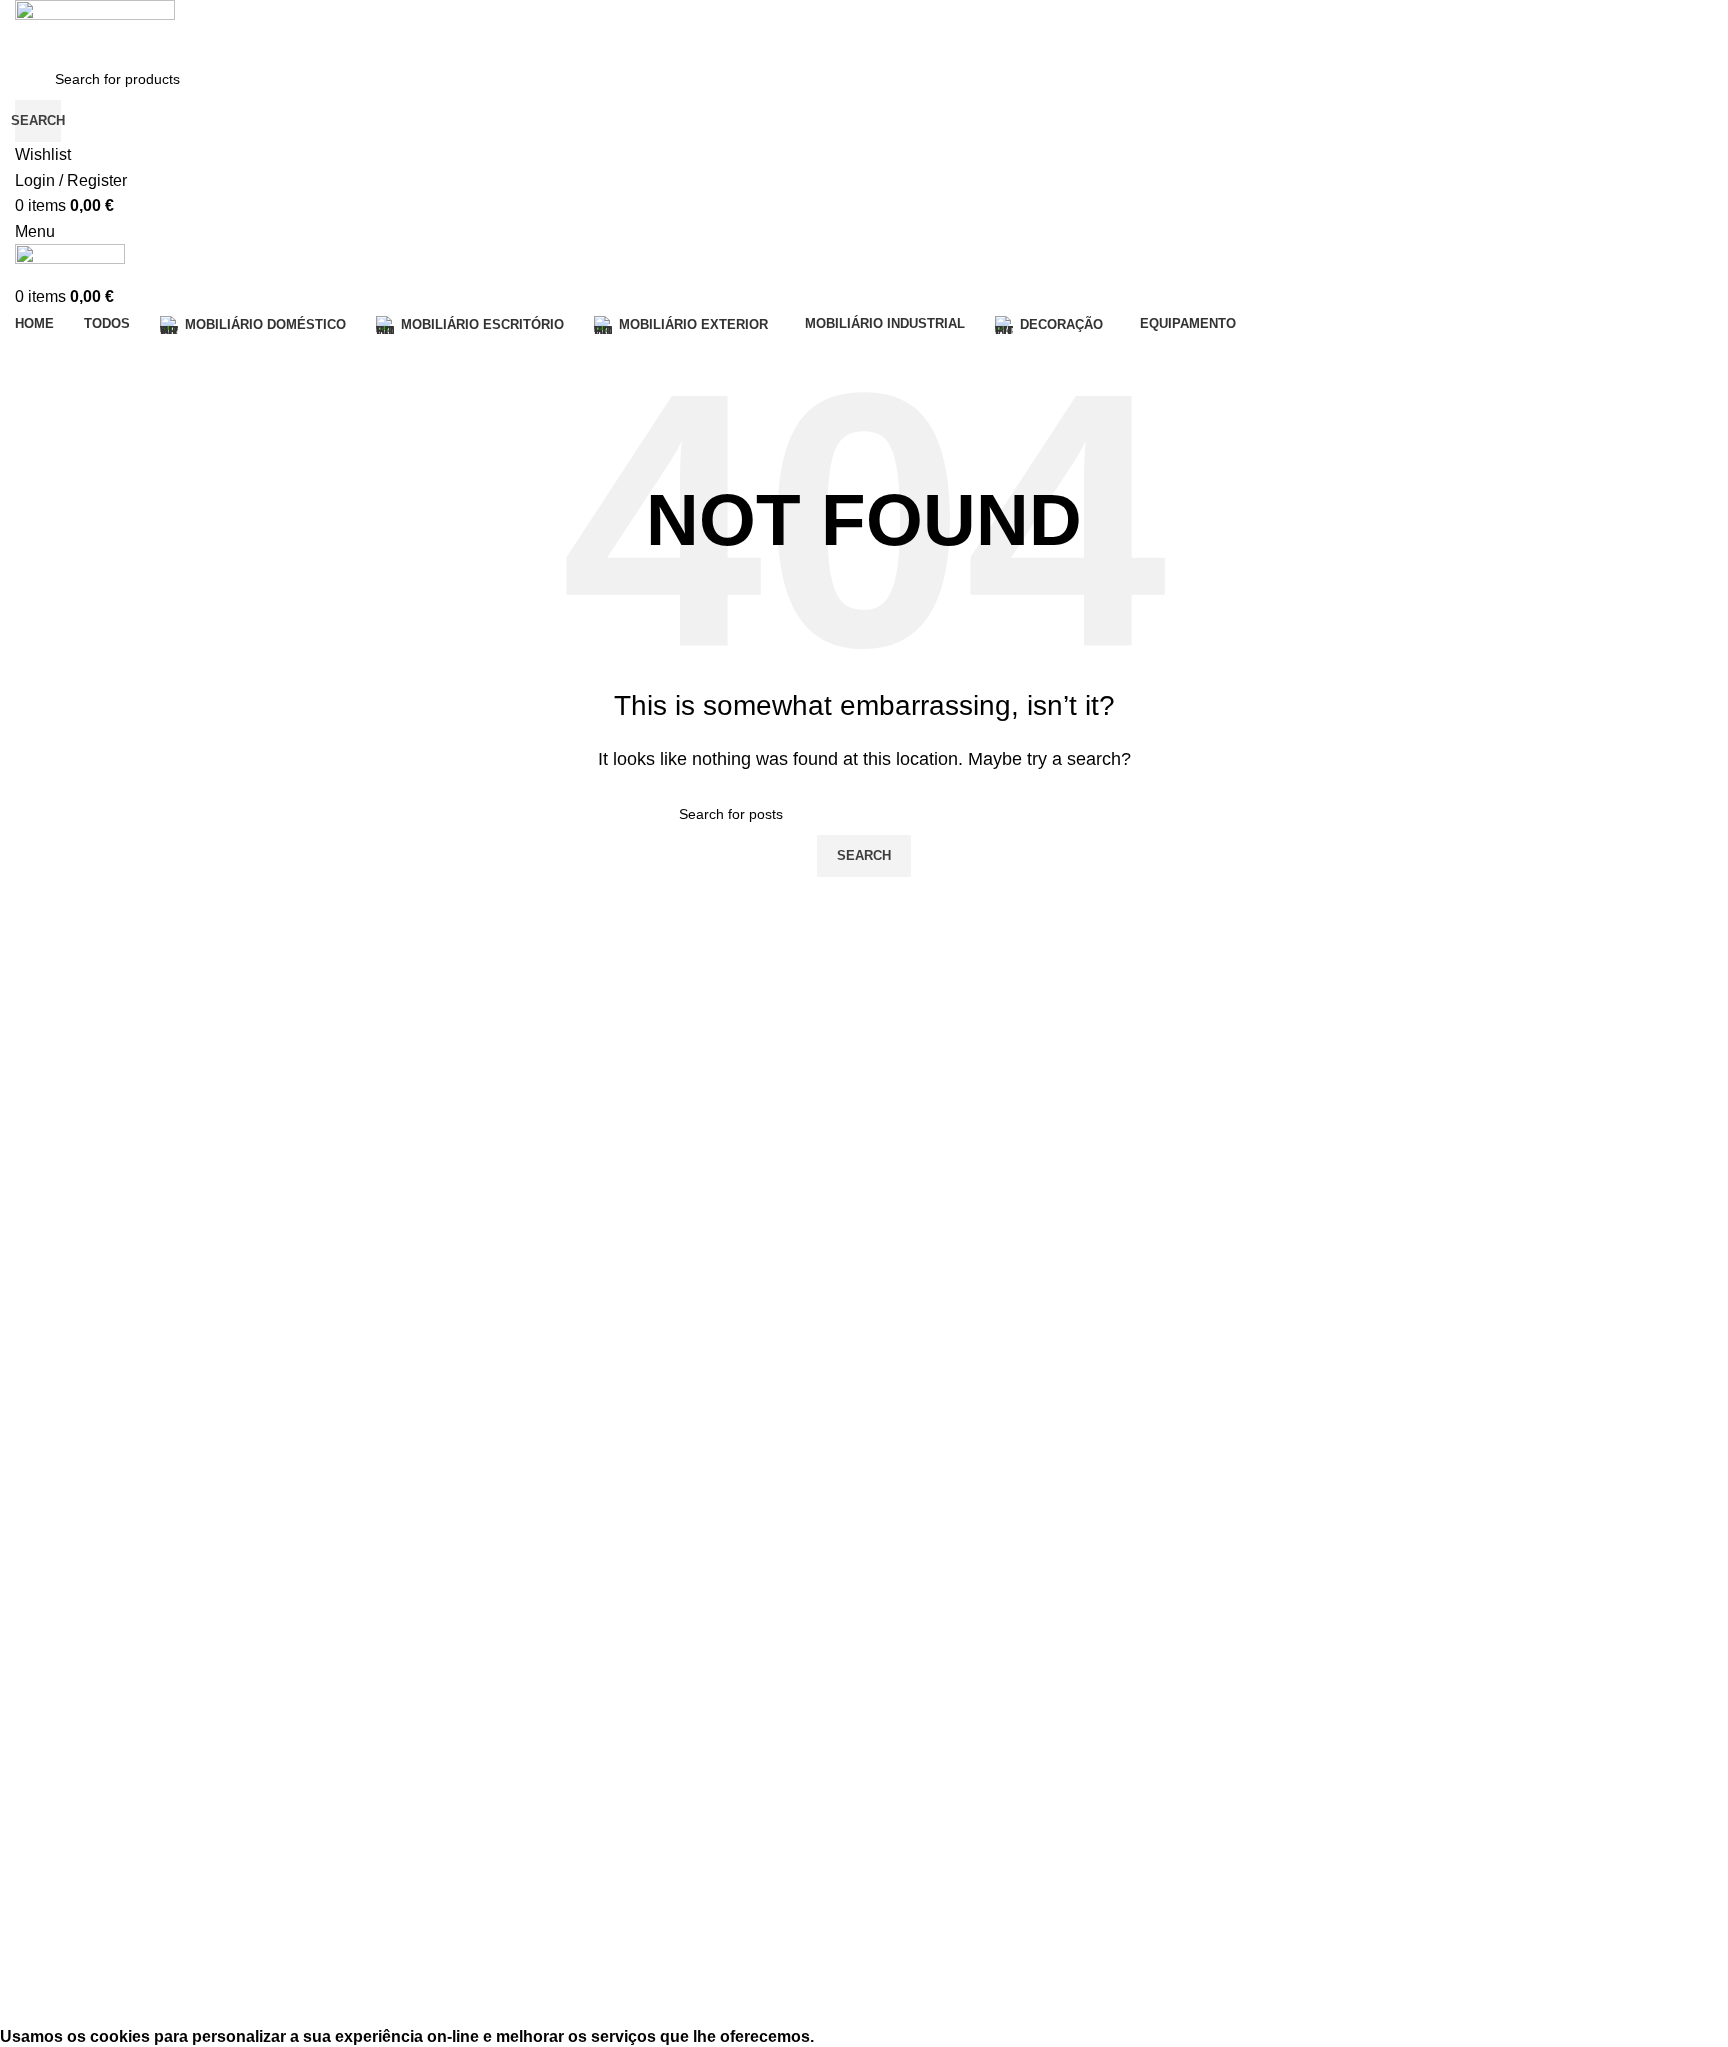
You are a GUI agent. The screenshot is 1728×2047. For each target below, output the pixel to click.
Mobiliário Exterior (72, 1751)
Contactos (47, 1461)
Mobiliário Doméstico (81, 1683)
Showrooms (52, 1495)
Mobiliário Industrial (76, 1785)
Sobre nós (47, 1427)
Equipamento (57, 1854)
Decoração (49, 1820)
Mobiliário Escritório (77, 1717)
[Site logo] (95, 27)
